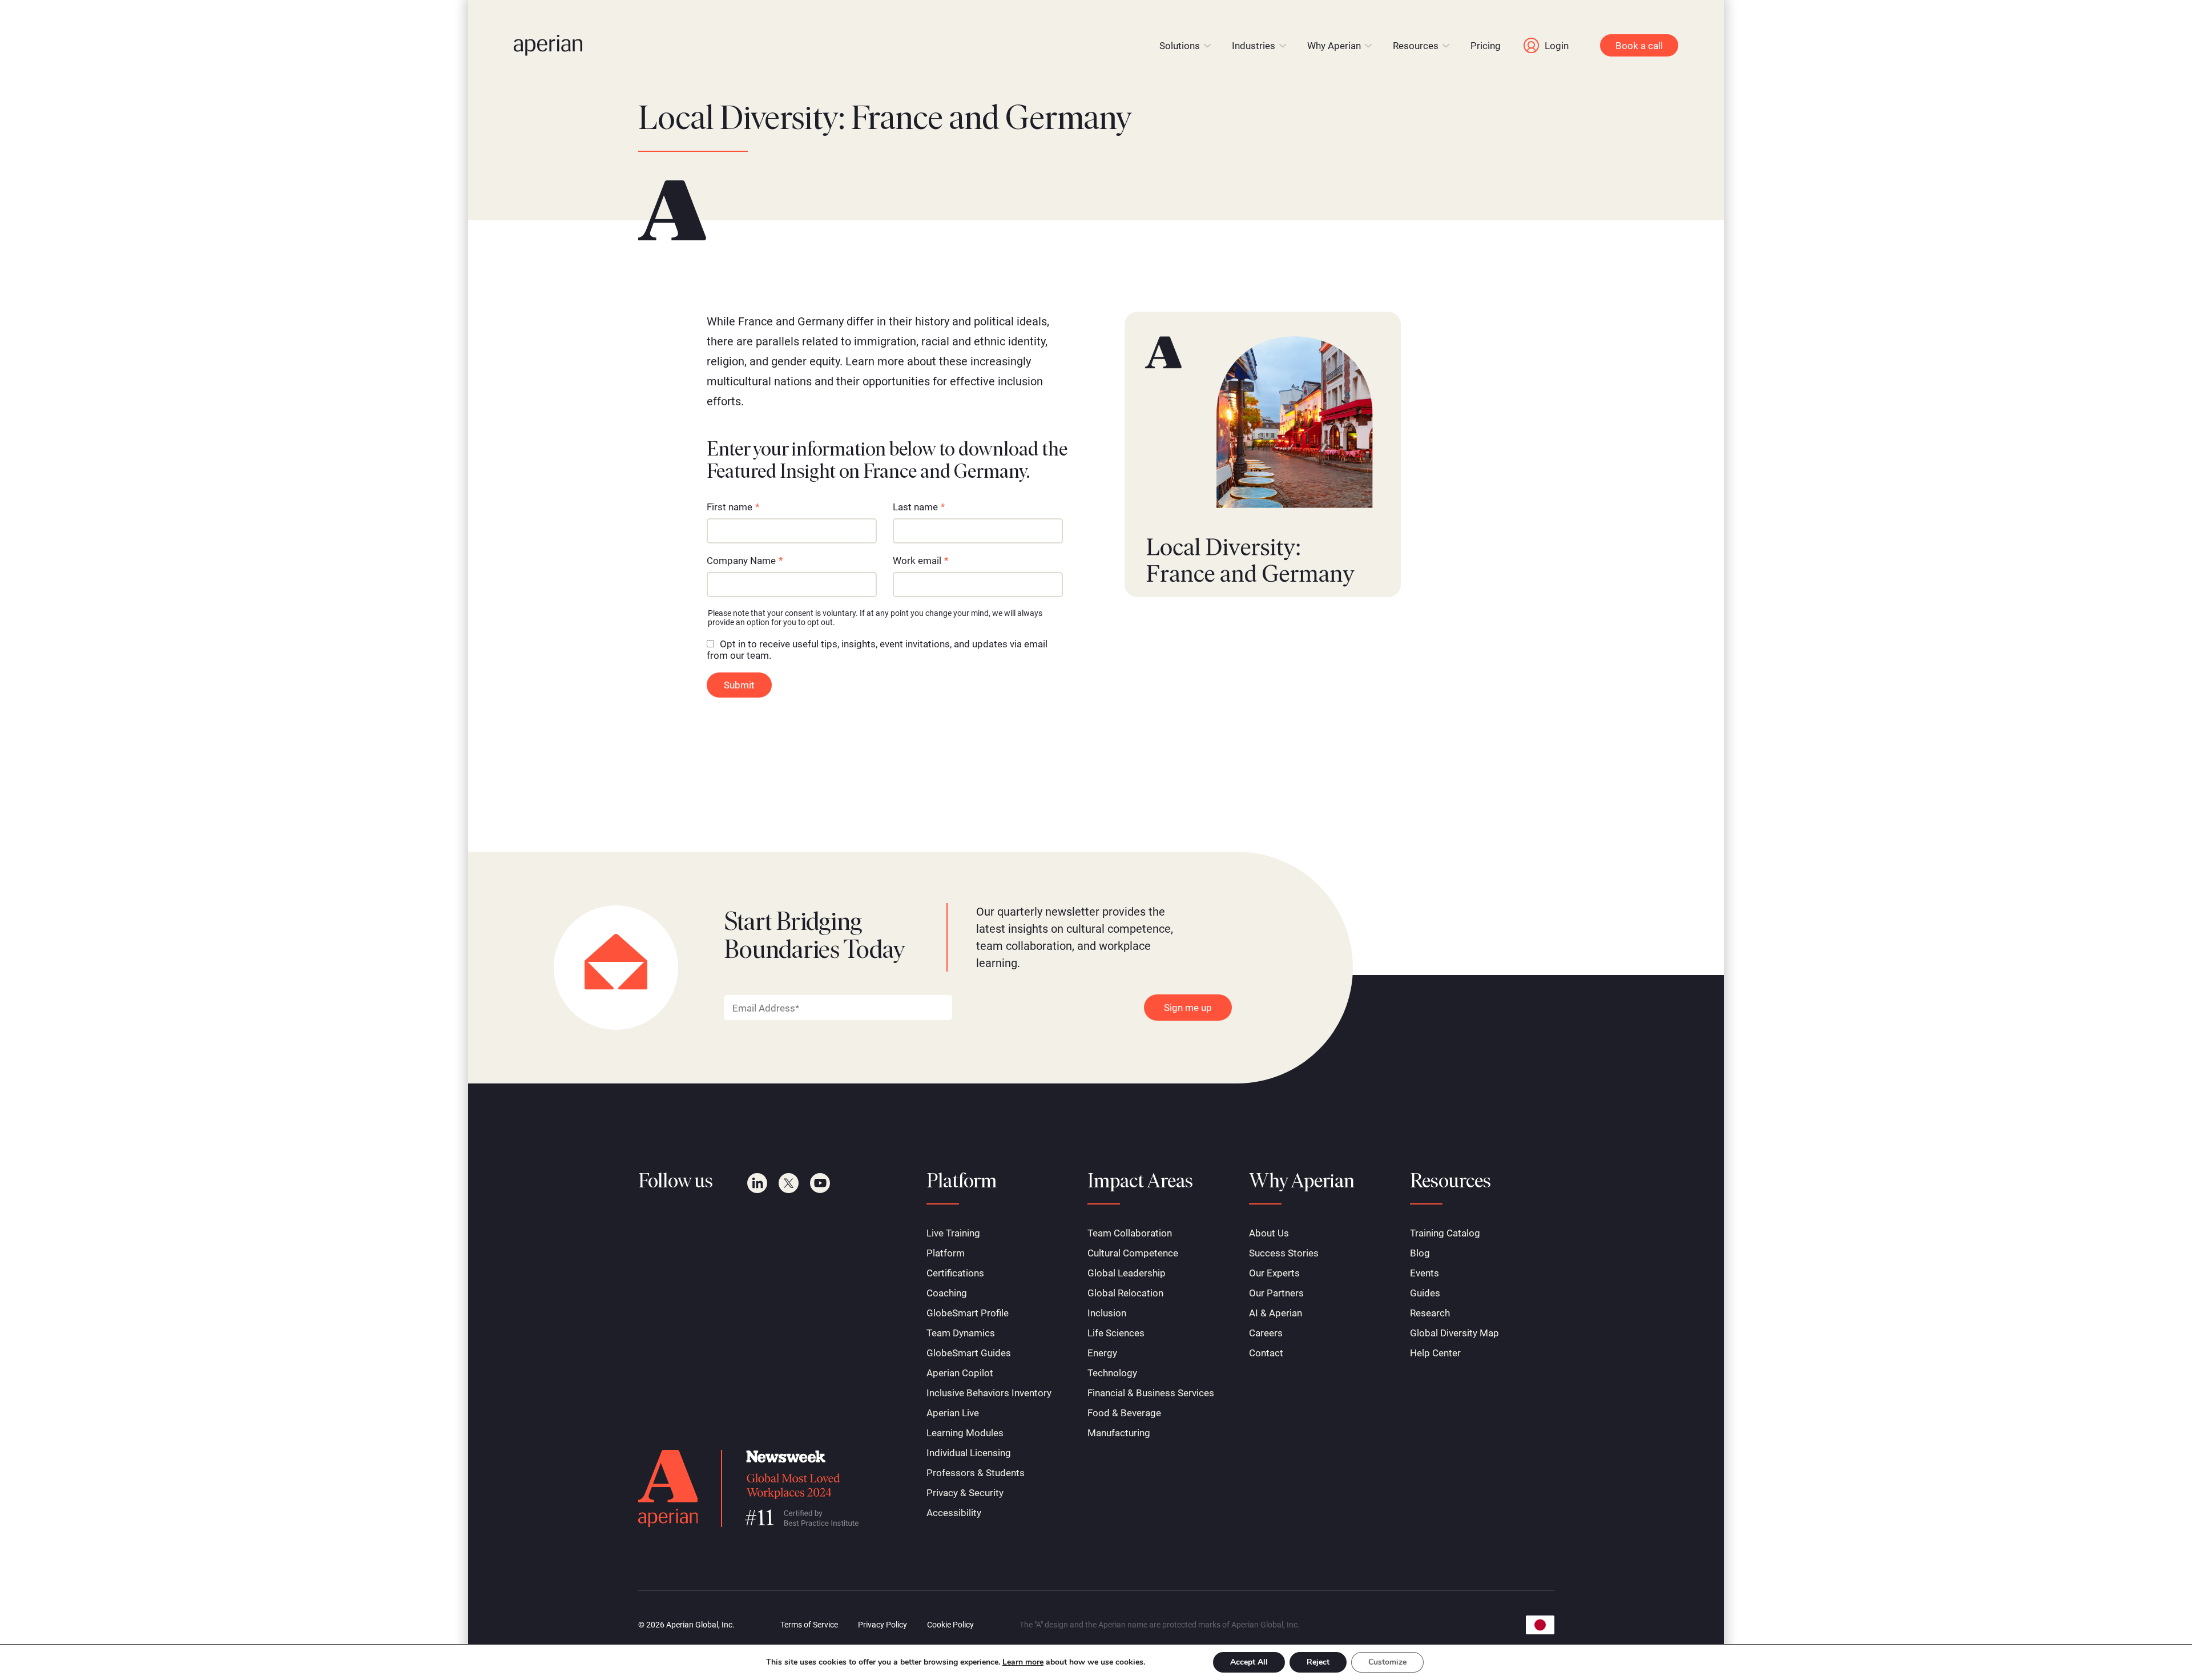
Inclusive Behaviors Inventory (989, 1393)
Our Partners (1276, 1293)
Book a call (1639, 46)
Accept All (1249, 1662)
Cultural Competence (1133, 1253)
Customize (1387, 1662)
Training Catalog (1445, 1233)
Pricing (1486, 46)
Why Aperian (1334, 46)
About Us (1269, 1233)
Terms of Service (809, 1625)
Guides (1425, 1293)
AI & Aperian (1276, 1313)
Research (1430, 1313)
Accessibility (954, 1513)
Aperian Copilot (960, 1373)
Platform (946, 1253)
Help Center (1435, 1353)
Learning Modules (965, 1433)
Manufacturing (1119, 1433)
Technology (1112, 1373)
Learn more (1023, 1662)
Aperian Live (953, 1413)
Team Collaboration (1130, 1233)
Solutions (1180, 46)
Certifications (955, 1273)
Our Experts (1274, 1273)
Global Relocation (1125, 1293)
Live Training (953, 1233)
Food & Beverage (1124, 1413)
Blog (1420, 1253)
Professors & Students (976, 1473)
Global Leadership (1127, 1273)
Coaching (947, 1293)
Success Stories (1284, 1253)
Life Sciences (1116, 1333)
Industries (1254, 46)
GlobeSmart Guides (969, 1353)
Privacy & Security (965, 1493)
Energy (1102, 1353)
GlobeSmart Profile (968, 1313)
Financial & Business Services (1151, 1393)
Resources (1416, 46)
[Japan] (1540, 1625)
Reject (1318, 1662)
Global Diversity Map (1454, 1333)
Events (1425, 1273)
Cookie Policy (950, 1625)
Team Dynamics (961, 1333)
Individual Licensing (969, 1453)
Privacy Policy (883, 1625)
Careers (1266, 1333)
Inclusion (1107, 1313)
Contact (1266, 1353)
